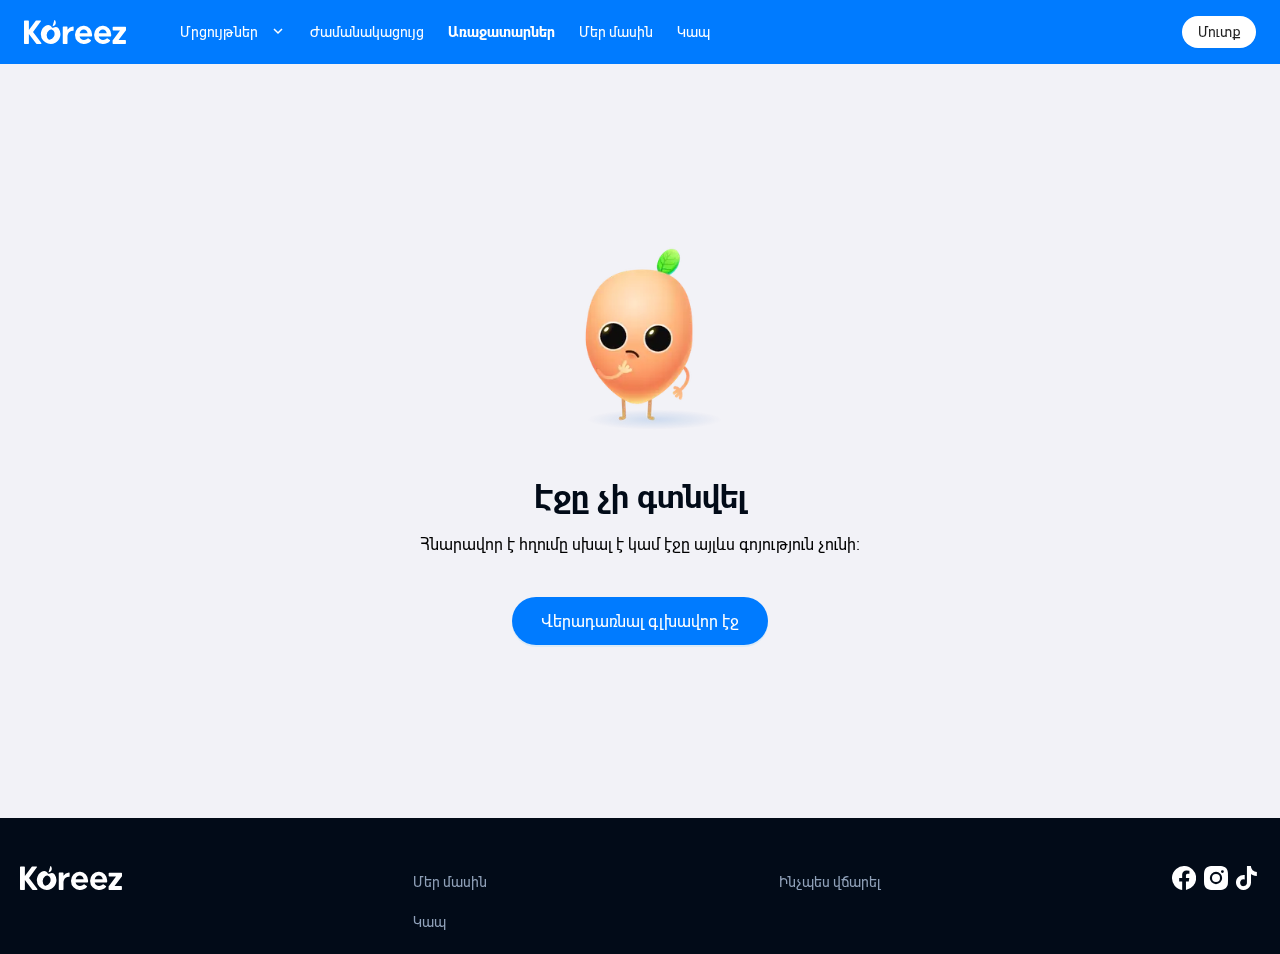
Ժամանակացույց (367, 32)
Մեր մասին (616, 32)
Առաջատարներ (501, 32)
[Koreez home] (75, 32)
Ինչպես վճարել (830, 882)
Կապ (693, 32)
